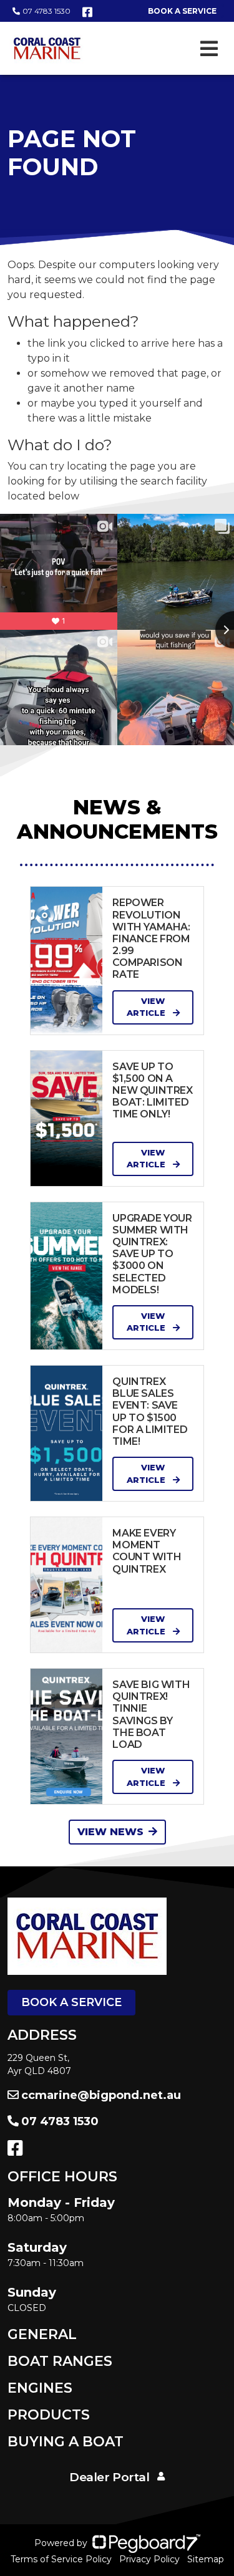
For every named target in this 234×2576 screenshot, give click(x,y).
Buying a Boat (66, 2442)
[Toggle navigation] (209, 49)
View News (110, 1832)
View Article (147, 1007)
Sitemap (206, 2559)
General (42, 2334)
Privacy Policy (149, 2559)
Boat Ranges (60, 2361)
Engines (40, 2388)
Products (49, 2415)
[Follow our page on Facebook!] (87, 12)
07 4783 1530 (46, 11)
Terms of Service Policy (61, 2559)
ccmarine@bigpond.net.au (101, 2095)
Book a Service (71, 2002)
